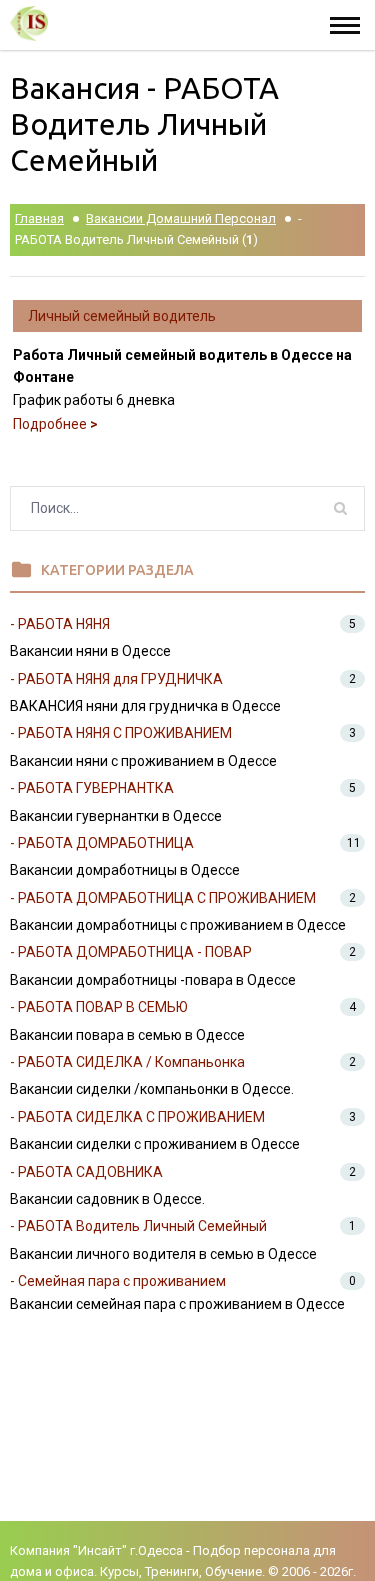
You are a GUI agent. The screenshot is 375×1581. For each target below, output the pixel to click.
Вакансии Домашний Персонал (181, 218)
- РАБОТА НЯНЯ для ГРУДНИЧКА (116, 679)
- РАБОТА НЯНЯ (60, 624)
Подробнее (55, 424)
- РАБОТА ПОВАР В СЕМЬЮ (99, 1007)
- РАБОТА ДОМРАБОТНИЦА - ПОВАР (131, 952)
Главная (39, 218)
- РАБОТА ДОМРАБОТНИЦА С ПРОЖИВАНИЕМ (163, 898)
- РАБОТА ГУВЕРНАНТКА (92, 788)
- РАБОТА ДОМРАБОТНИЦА (102, 843)
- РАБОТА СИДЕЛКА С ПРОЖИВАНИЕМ (137, 1117)
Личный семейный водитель (122, 316)
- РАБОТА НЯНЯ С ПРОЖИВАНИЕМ (121, 733)
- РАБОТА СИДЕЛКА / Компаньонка (127, 1062)
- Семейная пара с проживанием (118, 1281)
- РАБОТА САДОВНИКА (86, 1172)
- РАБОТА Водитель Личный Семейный (138, 1226)
